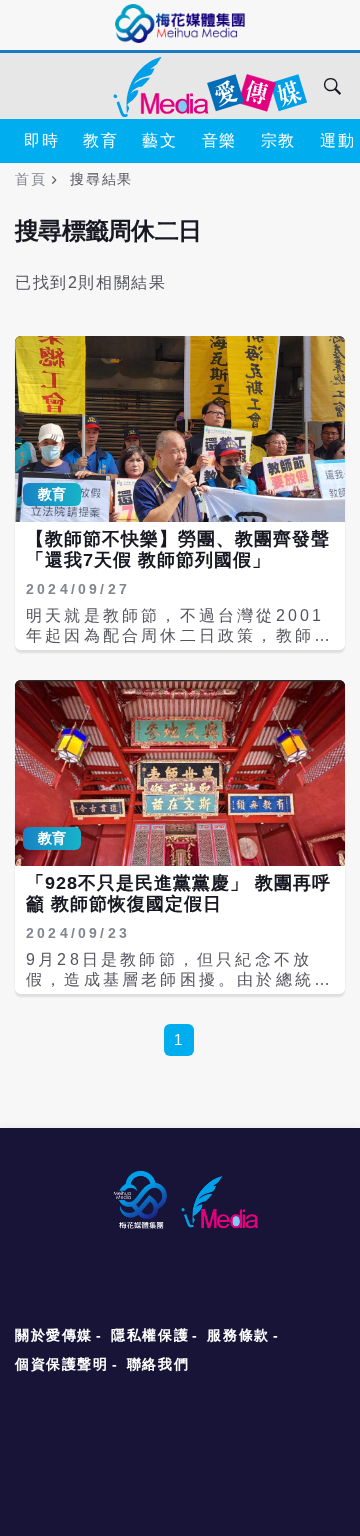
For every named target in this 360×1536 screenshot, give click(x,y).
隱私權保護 (150, 1335)
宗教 (278, 140)
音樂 (219, 140)
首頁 (30, 179)
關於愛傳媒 (54, 1335)
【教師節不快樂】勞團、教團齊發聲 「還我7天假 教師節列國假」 (178, 550)
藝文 (159, 140)
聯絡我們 (158, 1364)
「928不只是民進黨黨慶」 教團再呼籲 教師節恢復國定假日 (178, 894)
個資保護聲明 (62, 1364)
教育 (100, 140)
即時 (41, 140)
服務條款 (238, 1335)
